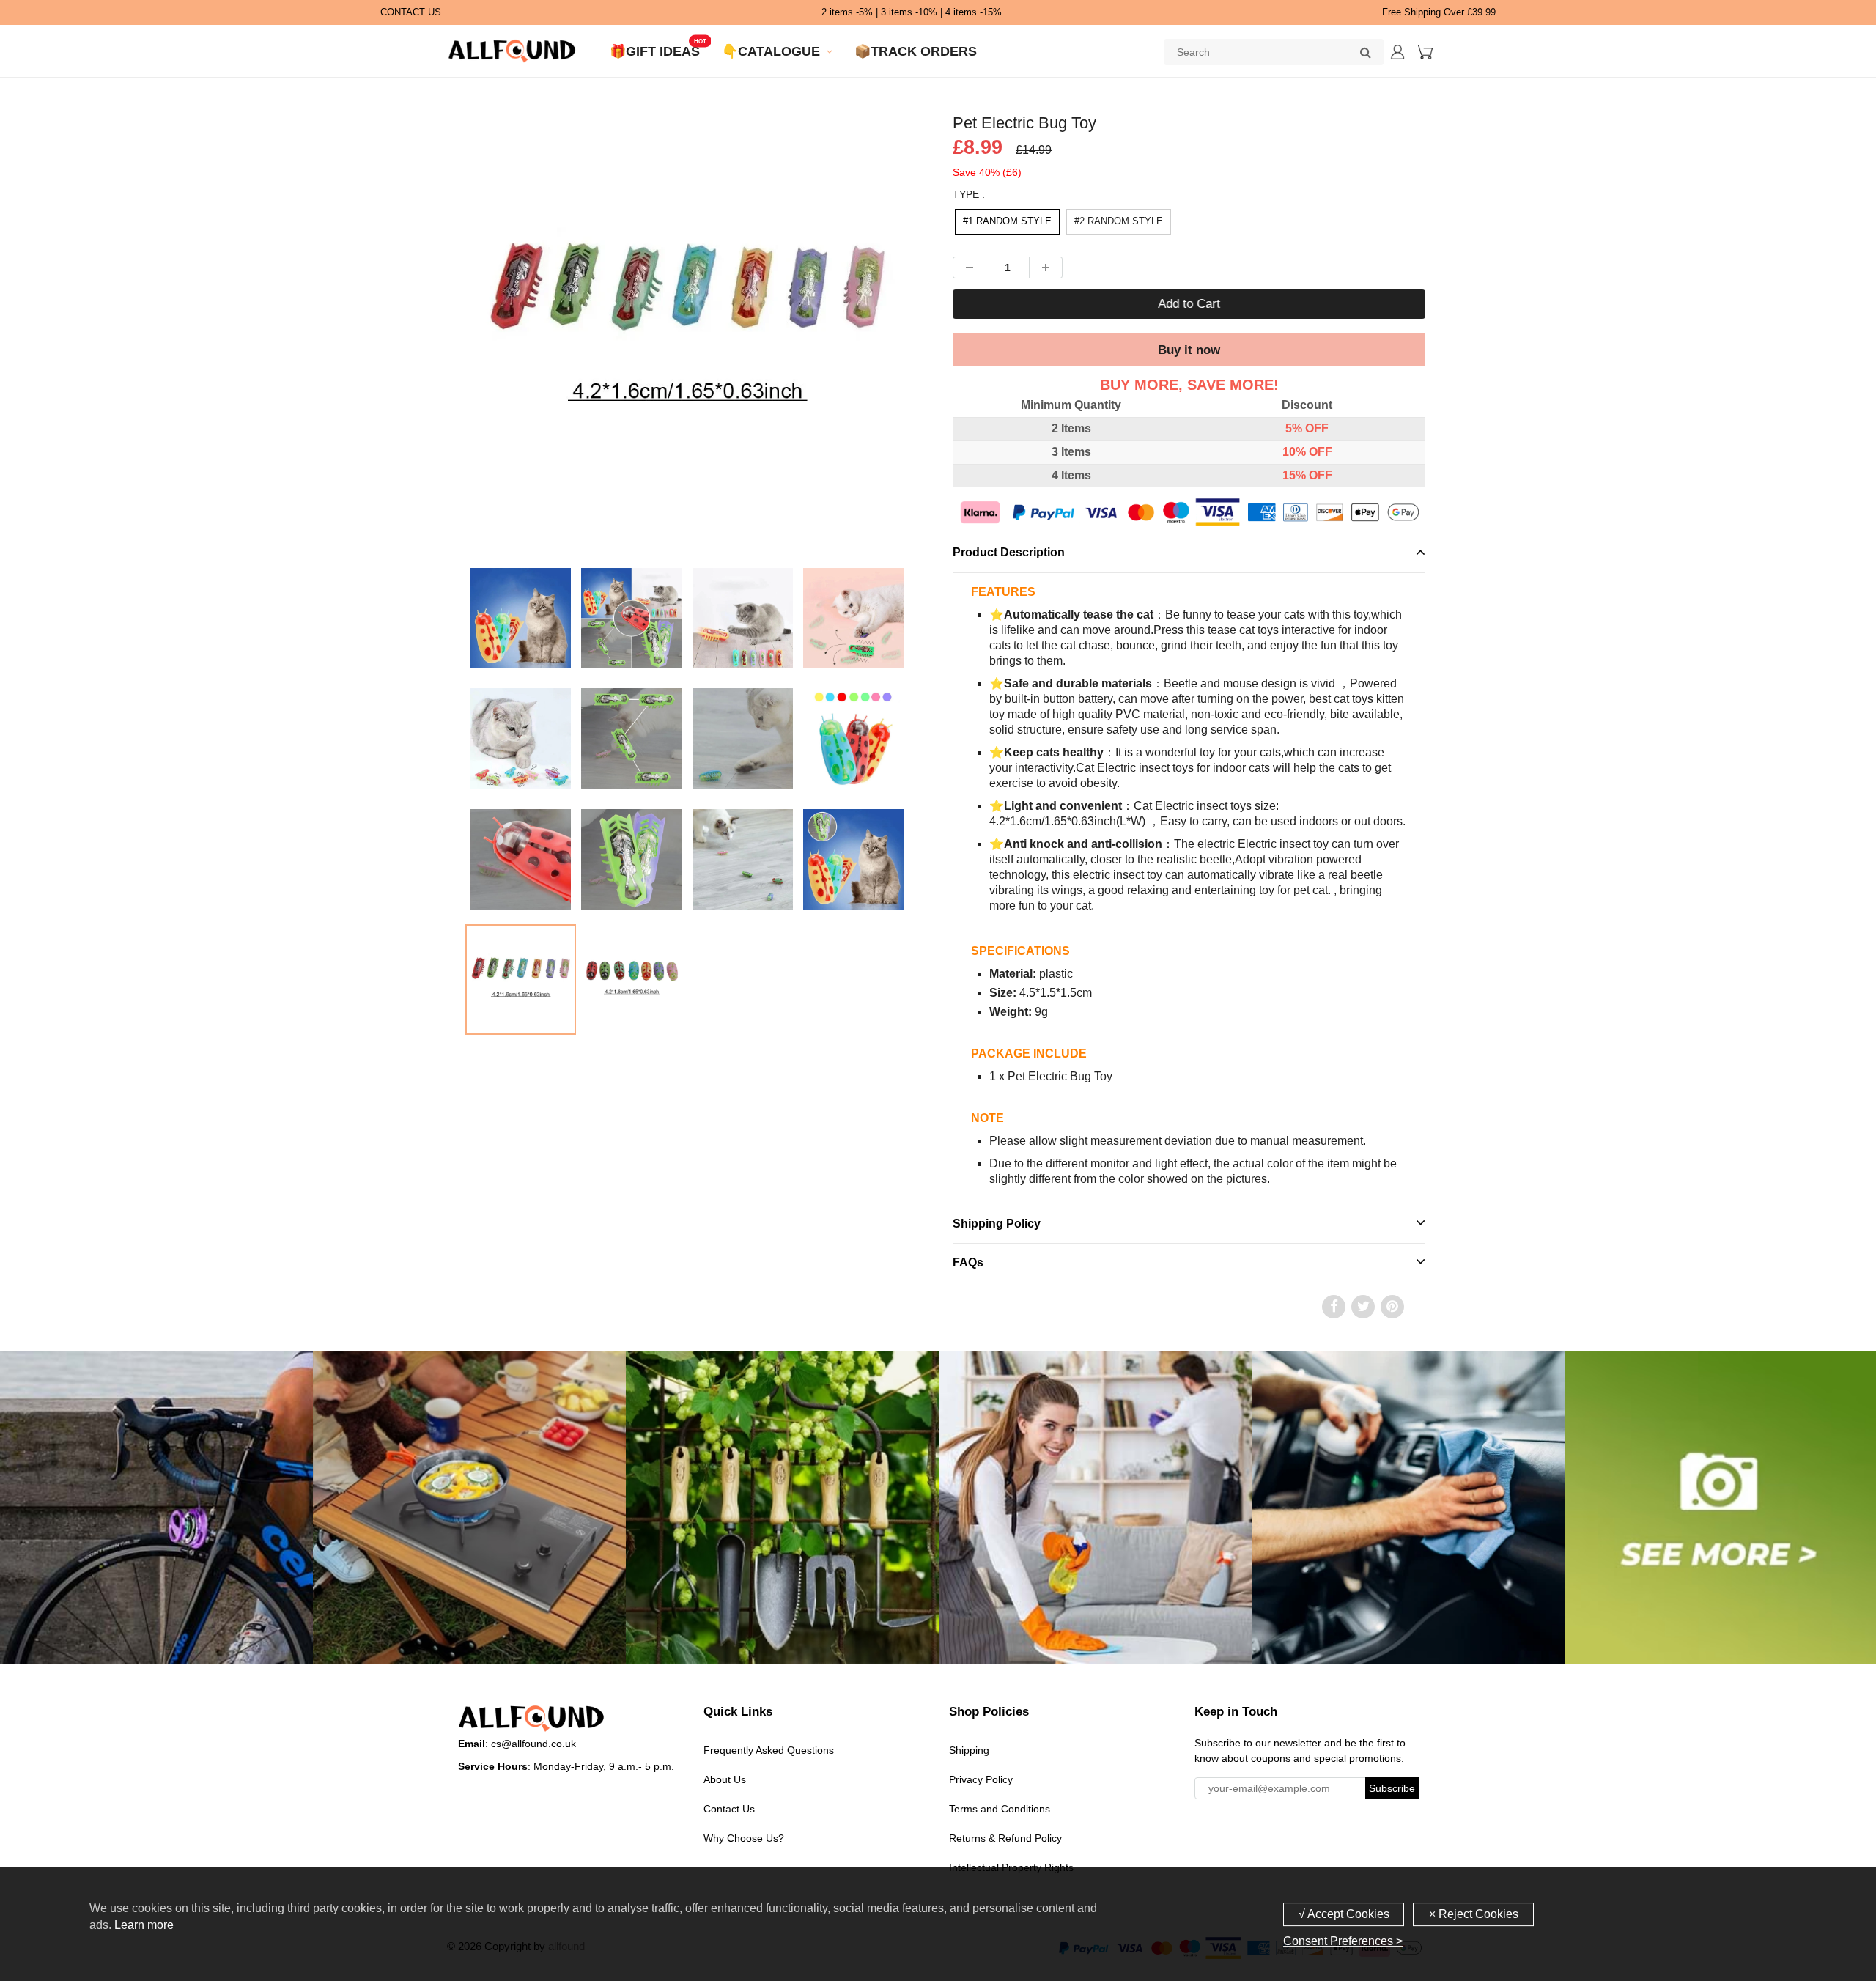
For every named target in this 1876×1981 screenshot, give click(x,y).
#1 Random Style (1007, 221)
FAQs (968, 1262)
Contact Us (729, 1809)
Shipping (969, 1750)
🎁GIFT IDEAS (655, 51)
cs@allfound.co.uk (533, 1744)
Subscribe (1392, 1788)
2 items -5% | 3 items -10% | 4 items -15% (912, 12)
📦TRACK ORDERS (916, 51)
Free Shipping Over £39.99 (1439, 12)
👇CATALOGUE (771, 51)
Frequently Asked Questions (769, 1750)
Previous (411, 391)
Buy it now (1189, 350)
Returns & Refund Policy (1005, 1838)
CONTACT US (411, 12)
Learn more (144, 1925)
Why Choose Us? (744, 1838)
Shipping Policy (997, 1224)
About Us (725, 1779)
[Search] (1365, 52)
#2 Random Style (1119, 221)
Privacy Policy (981, 1779)
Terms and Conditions (1000, 1809)
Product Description (1009, 552)
